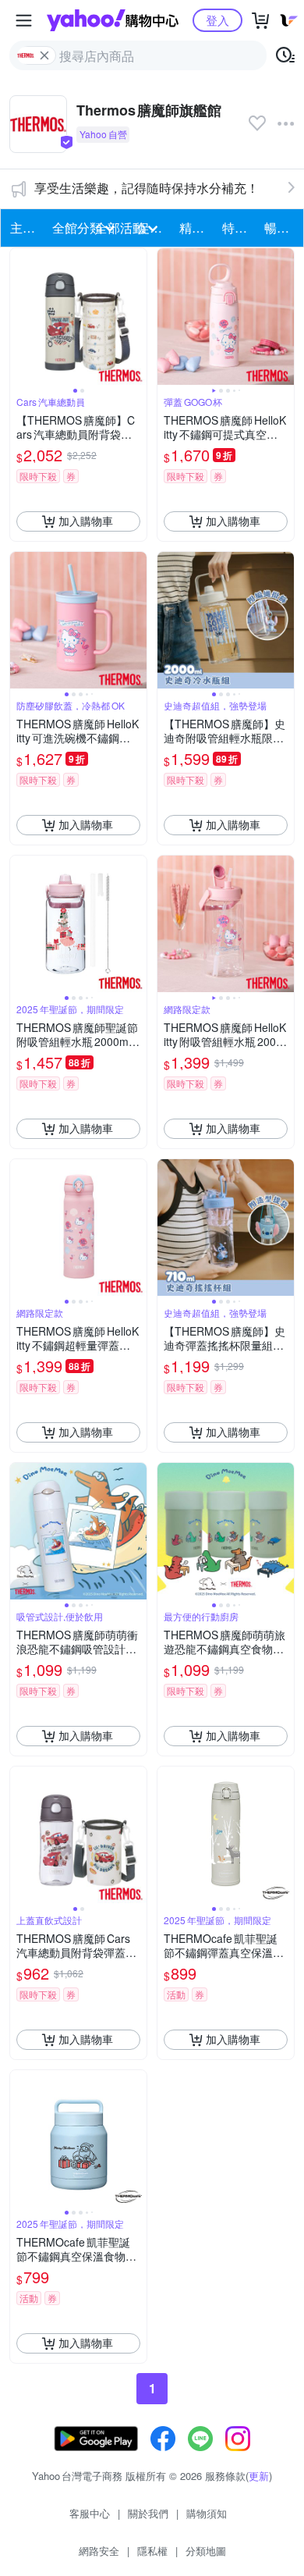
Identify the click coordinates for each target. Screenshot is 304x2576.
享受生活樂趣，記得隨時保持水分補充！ (147, 188)
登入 (217, 20)
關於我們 (148, 2513)
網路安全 (99, 2551)
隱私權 (152, 2551)
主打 (23, 228)
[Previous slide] (20, 316)
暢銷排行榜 (281, 228)
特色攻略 (239, 228)
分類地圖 (206, 2551)
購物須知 (207, 2513)
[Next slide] (136, 316)
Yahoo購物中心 (113, 20)
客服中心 (90, 2513)
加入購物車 (86, 521)
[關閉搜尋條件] (44, 55)
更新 (259, 2476)
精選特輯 (196, 228)
